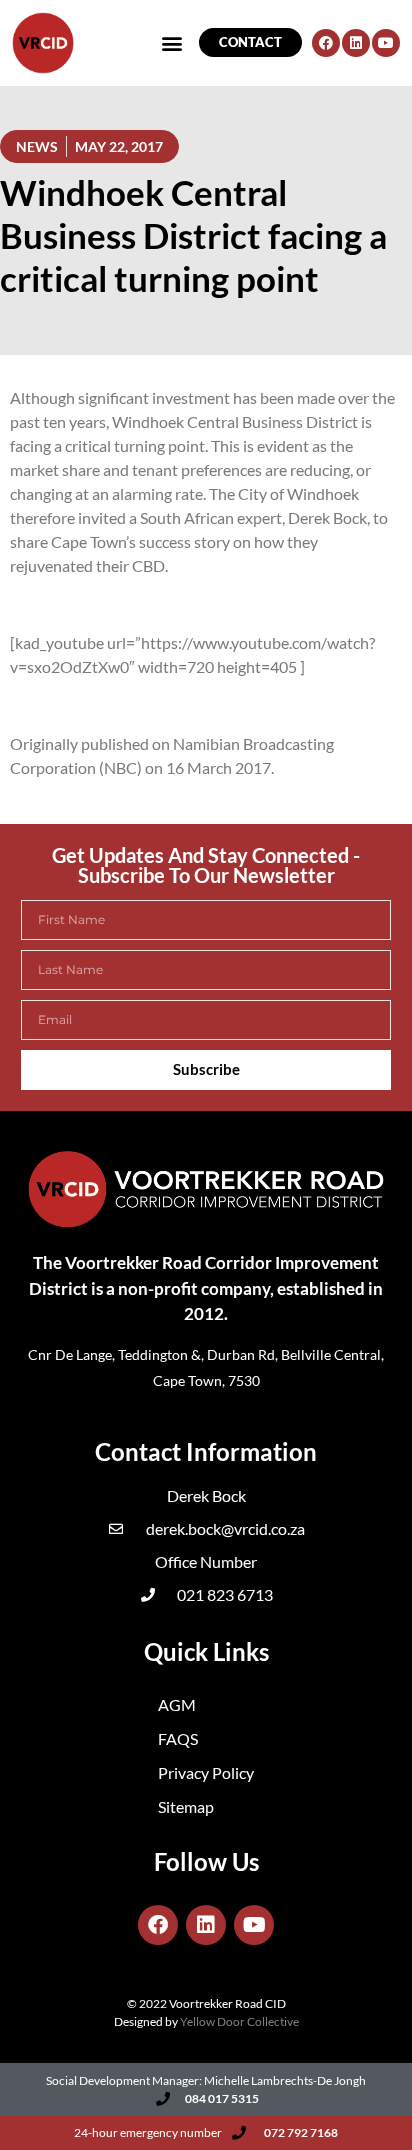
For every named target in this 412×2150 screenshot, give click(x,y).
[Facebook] (158, 1925)
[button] (42, 64)
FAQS (178, 1738)
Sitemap (186, 1806)
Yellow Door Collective (239, 2021)
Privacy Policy (206, 1772)
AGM (177, 1704)
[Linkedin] (206, 1925)
